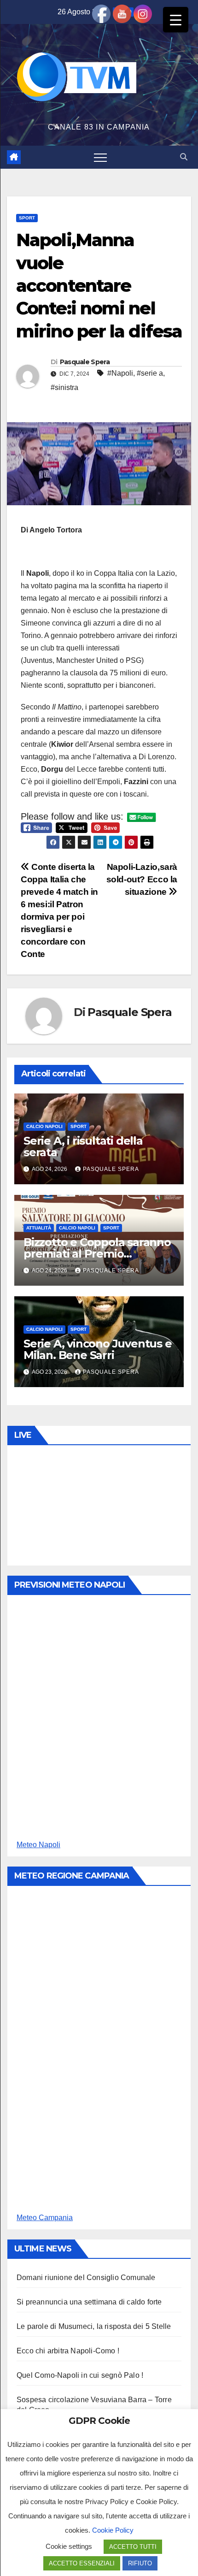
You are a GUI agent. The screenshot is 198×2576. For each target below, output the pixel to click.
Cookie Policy (113, 2530)
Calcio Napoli (44, 1126)
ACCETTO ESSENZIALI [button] (82, 2563)
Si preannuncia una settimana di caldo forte (89, 2302)
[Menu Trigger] (176, 20)
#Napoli (120, 373)
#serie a (150, 373)
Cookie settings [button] (69, 2546)
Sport (27, 218)
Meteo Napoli (38, 1845)
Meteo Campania (45, 2218)
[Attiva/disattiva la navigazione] (100, 157)
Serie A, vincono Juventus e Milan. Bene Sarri (98, 1349)
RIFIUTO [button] (140, 2563)
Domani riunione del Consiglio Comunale (86, 2278)
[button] (184, 157)
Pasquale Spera (85, 362)
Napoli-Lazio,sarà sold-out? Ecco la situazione (142, 879)
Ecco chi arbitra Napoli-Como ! (68, 2351)
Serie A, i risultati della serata (83, 1146)
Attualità (39, 1228)
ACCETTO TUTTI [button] (133, 2547)
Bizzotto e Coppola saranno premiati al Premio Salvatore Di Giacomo (97, 1254)
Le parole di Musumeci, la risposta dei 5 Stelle (94, 2326)
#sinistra (64, 387)
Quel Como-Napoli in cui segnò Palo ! (80, 2375)
